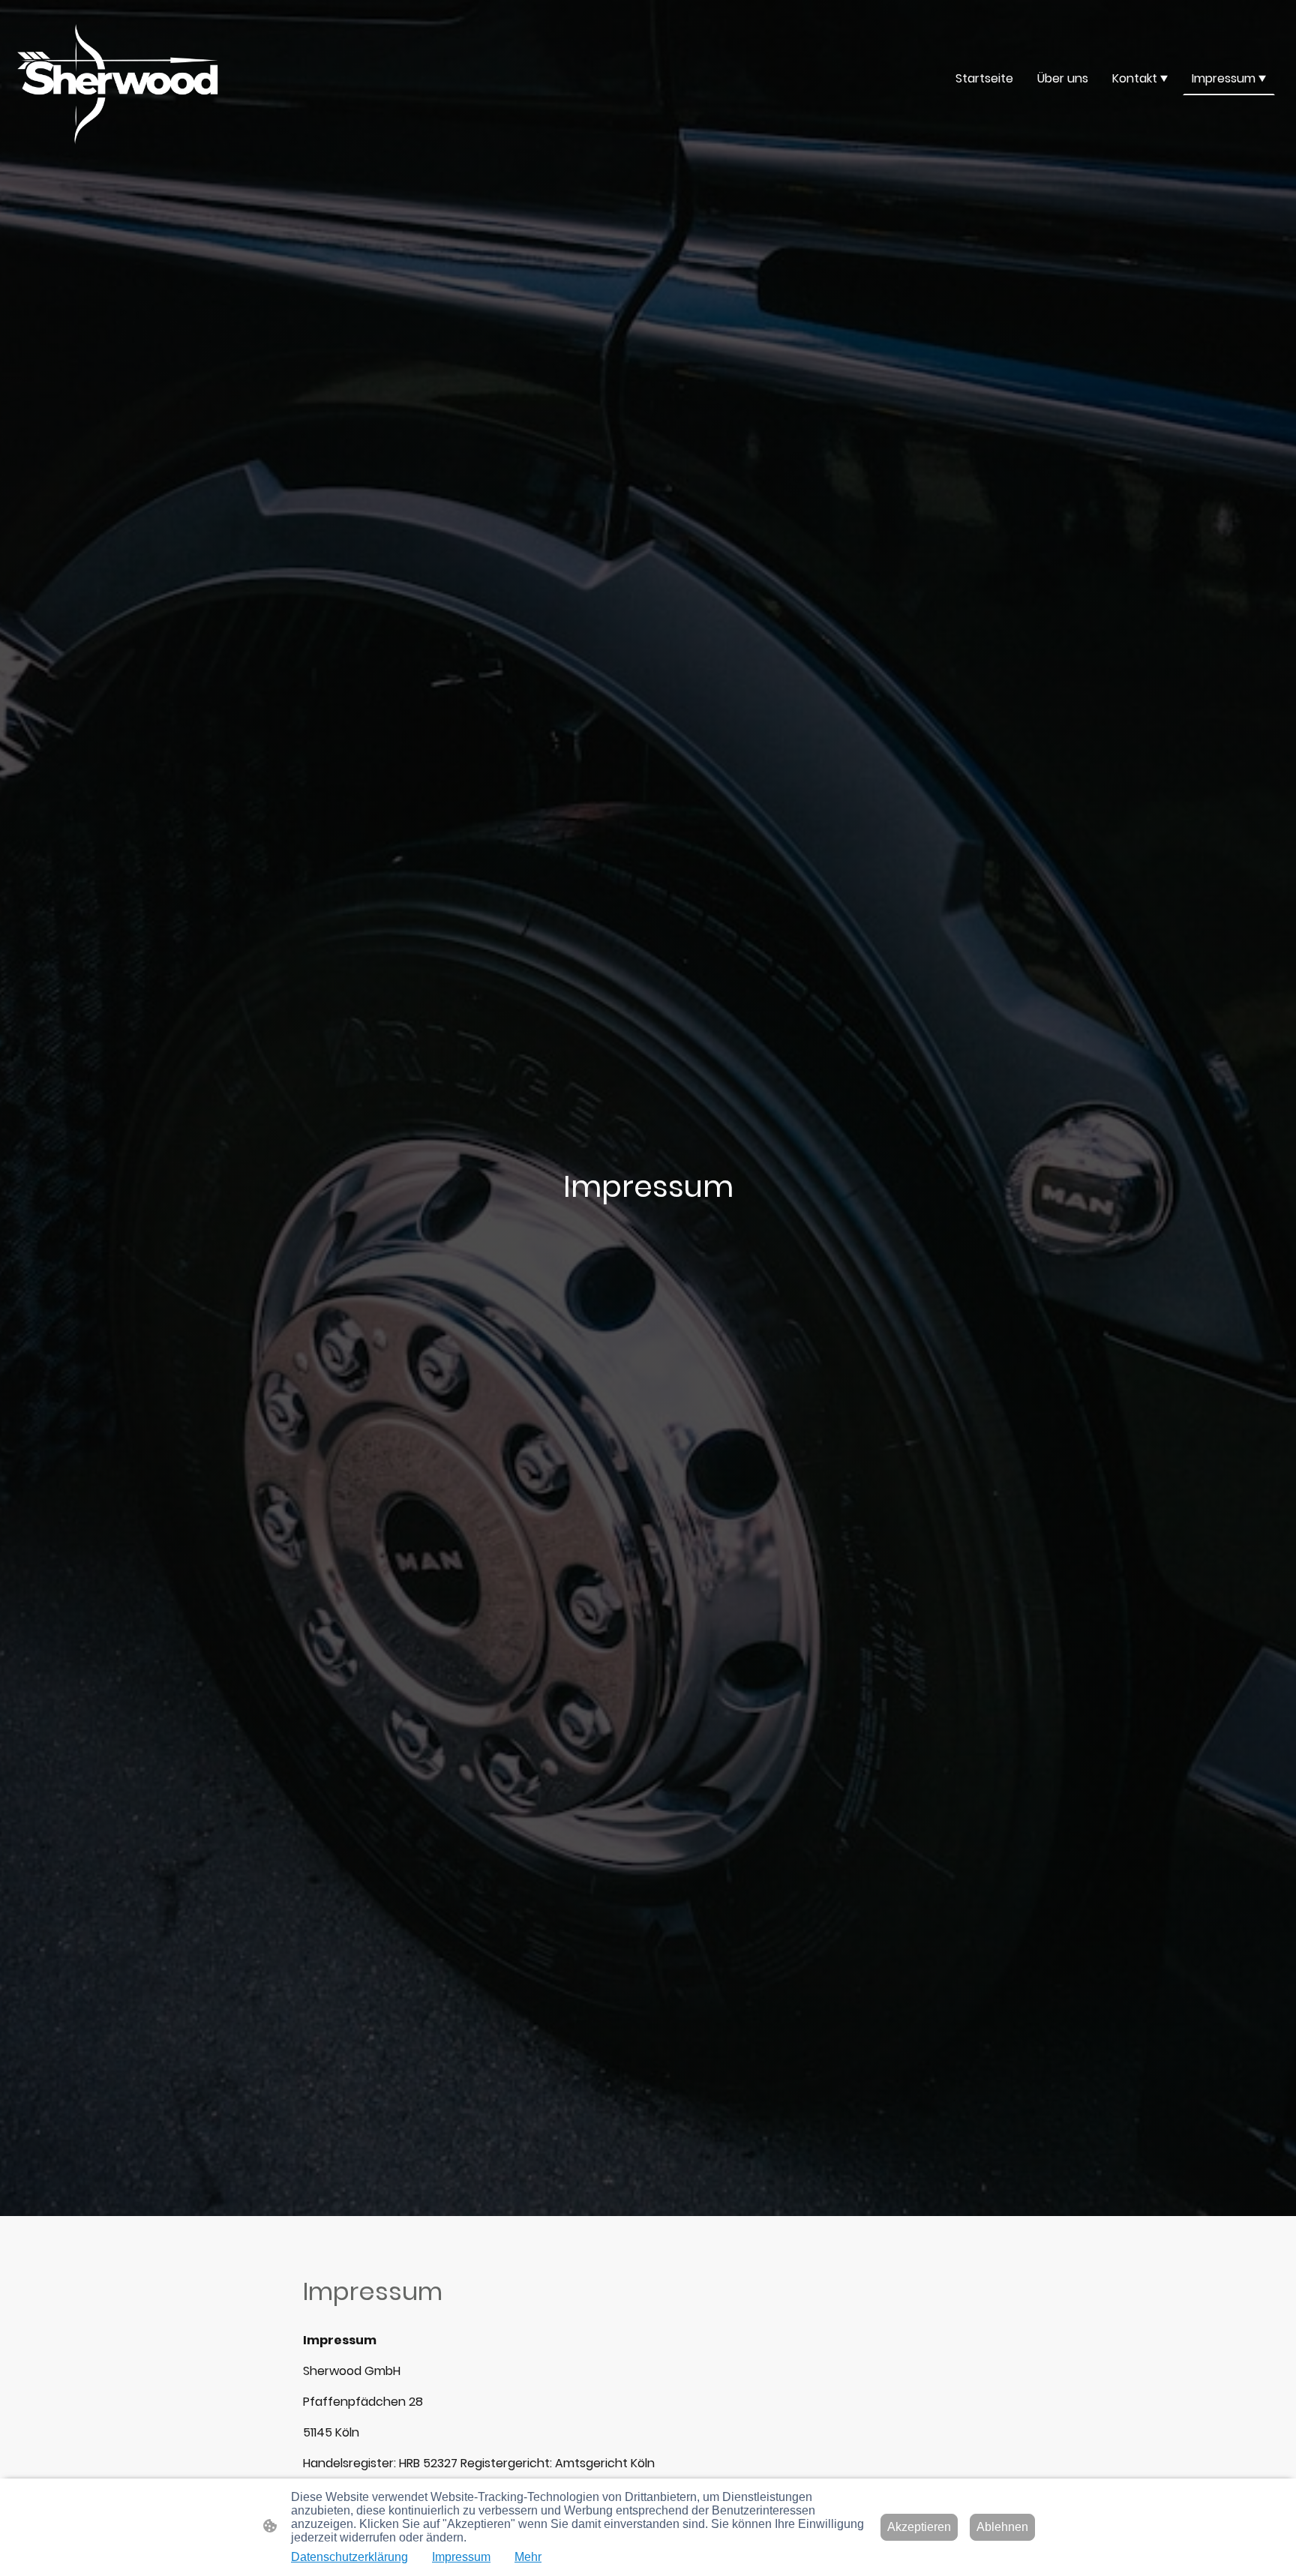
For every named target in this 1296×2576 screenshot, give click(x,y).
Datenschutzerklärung (349, 2557)
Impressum (461, 2557)
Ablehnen (1002, 2527)
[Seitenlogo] (118, 78)
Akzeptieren (919, 2527)
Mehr (528, 2557)
